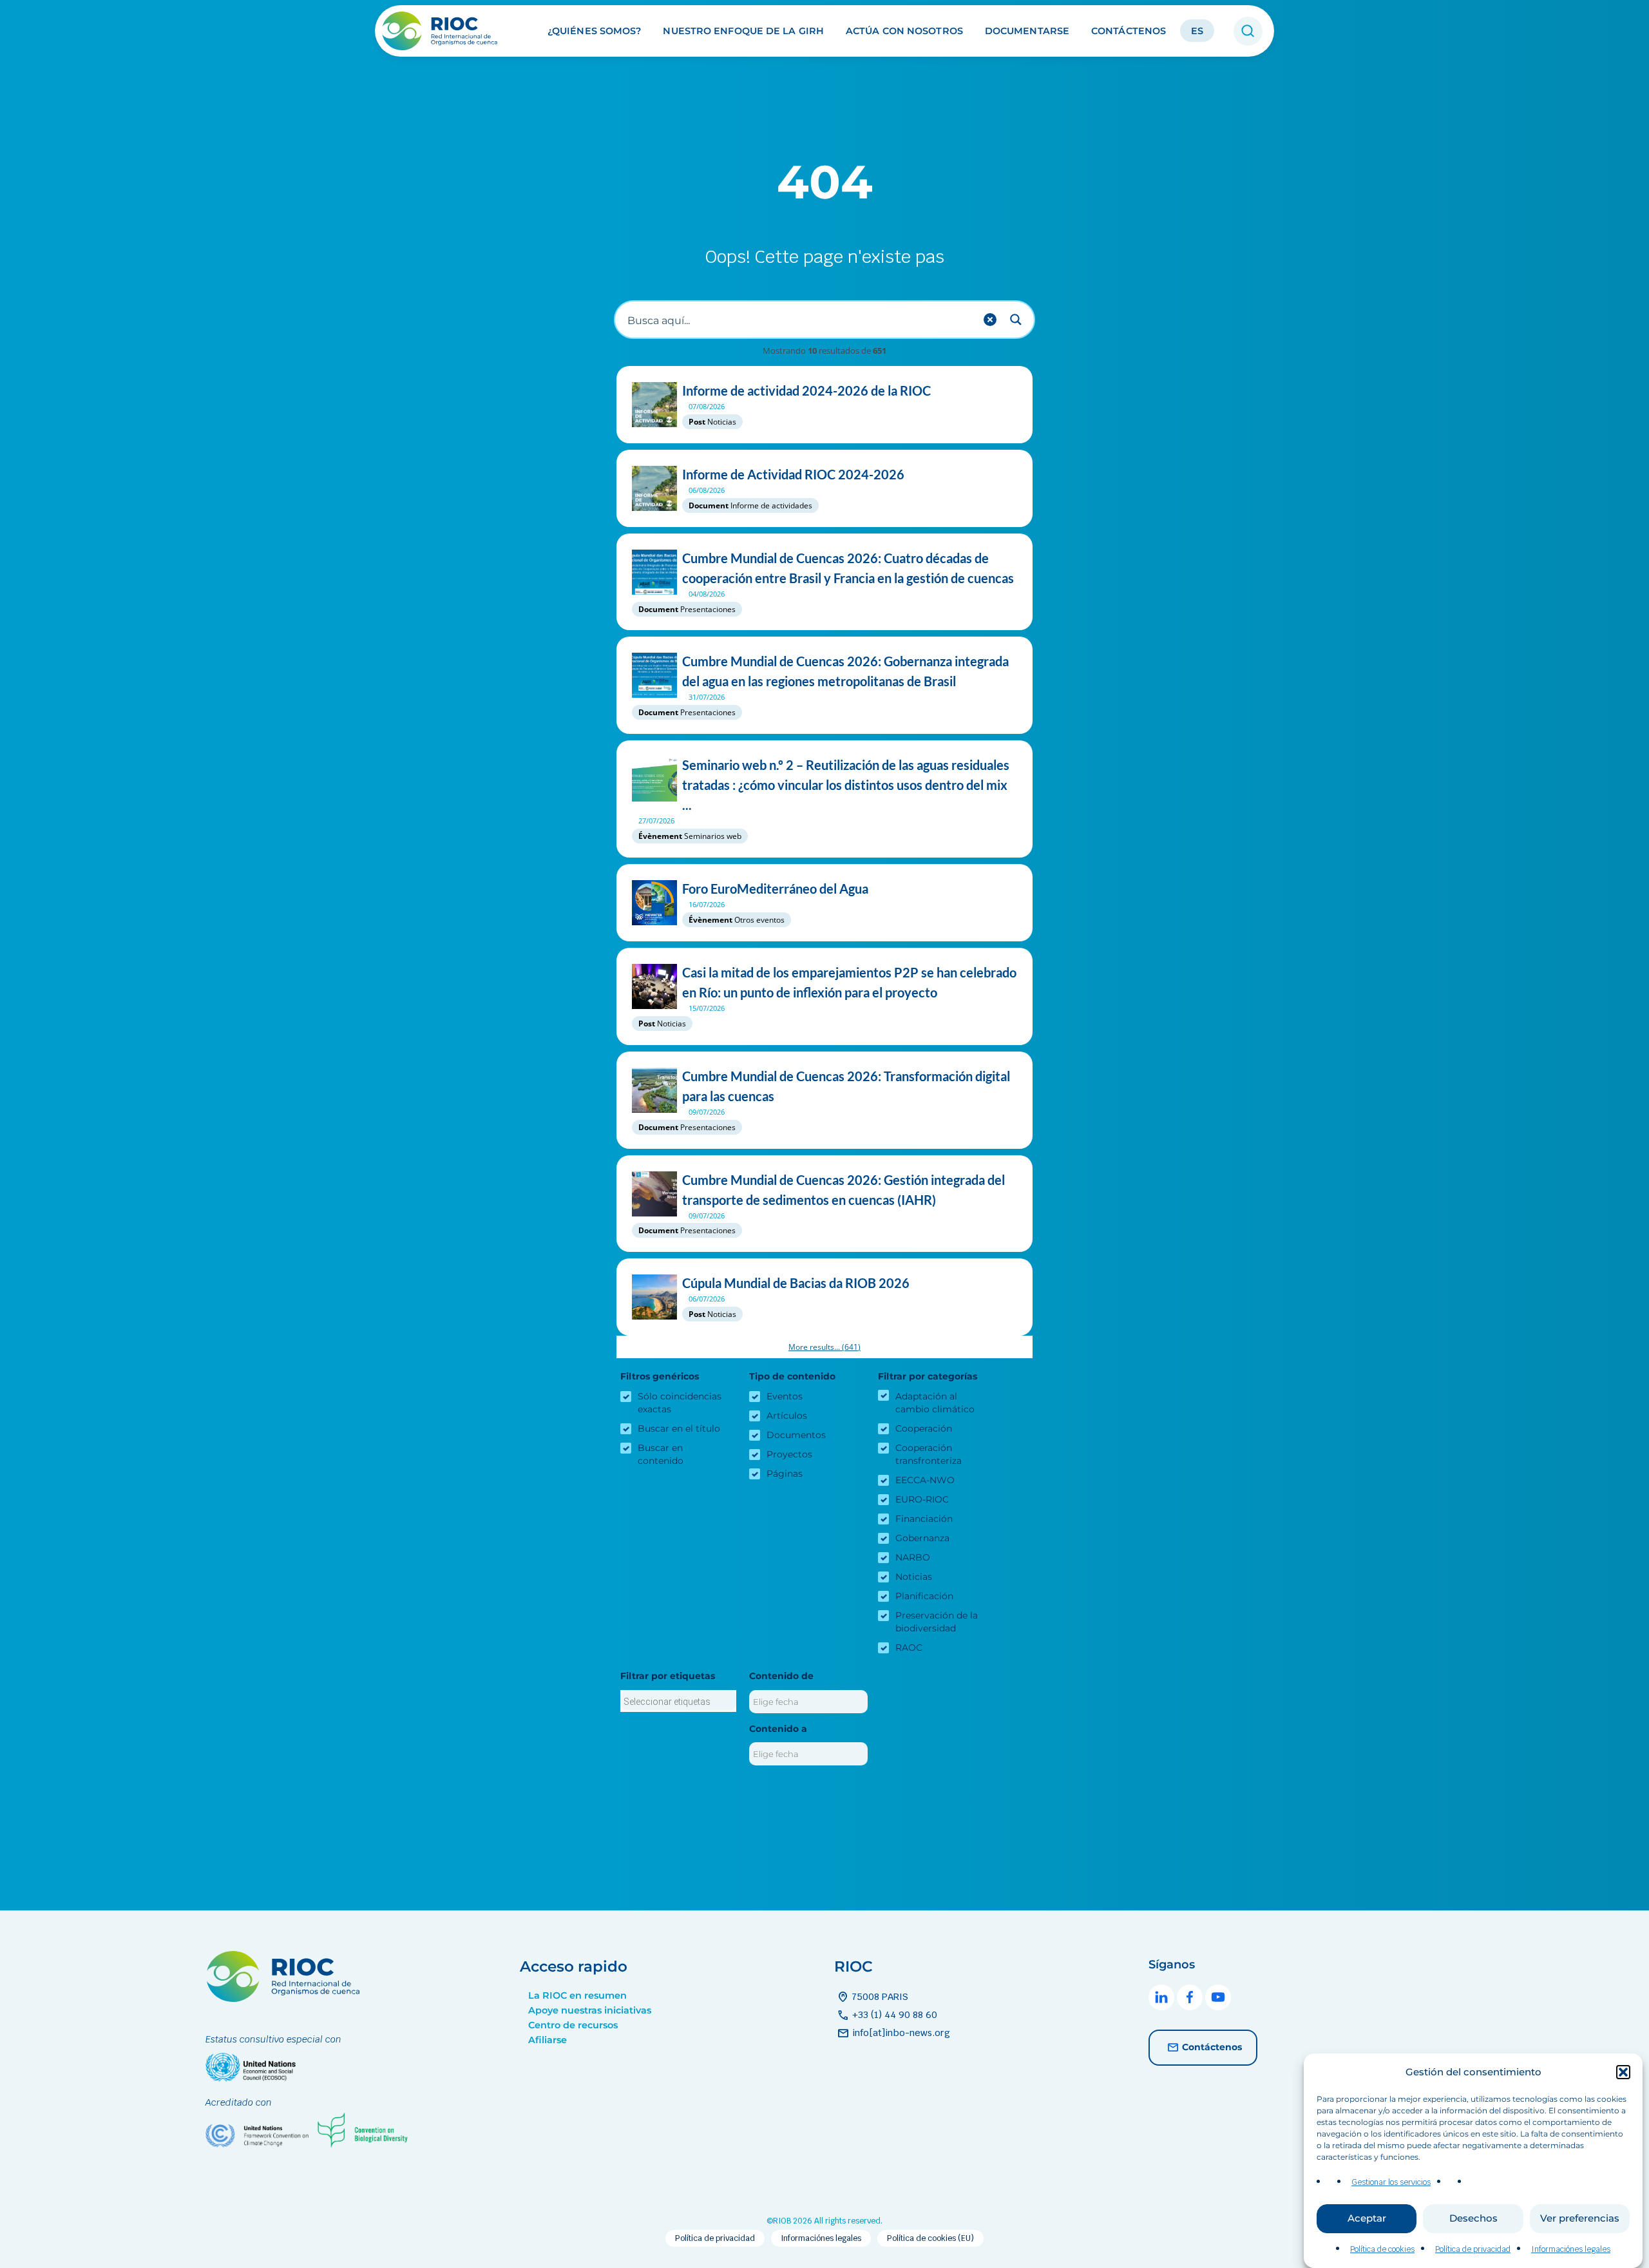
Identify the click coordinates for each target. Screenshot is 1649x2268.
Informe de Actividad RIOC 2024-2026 (793, 474)
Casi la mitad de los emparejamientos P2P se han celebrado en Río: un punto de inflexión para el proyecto (849, 982)
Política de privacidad (1473, 2249)
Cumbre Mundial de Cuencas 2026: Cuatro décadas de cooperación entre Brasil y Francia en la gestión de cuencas (848, 568)
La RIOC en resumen (577, 1995)
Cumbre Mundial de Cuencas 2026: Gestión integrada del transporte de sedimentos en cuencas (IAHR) (844, 1190)
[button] (1623, 2072)
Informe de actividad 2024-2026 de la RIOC (806, 390)
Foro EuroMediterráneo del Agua (775, 889)
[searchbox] (678, 1702)
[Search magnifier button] (1016, 320)
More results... (824, 1347)
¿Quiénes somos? (595, 31)
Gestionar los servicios (1391, 2182)
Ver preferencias (1580, 2219)
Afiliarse (548, 2040)
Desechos (1473, 2219)
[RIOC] (443, 31)
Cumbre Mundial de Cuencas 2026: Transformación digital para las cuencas (846, 1086)
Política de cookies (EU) (930, 2238)
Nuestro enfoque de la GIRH (743, 31)
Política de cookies (1382, 2249)
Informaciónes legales (1571, 2249)
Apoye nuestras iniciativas (590, 2010)
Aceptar (1367, 2219)
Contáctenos (1129, 31)
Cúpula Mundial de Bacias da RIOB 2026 (796, 1283)
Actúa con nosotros (904, 31)
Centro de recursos (573, 2025)
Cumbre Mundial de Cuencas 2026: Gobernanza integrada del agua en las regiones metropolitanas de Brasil (845, 671)
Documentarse (1027, 31)
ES (1197, 31)
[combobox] (678, 1701)
